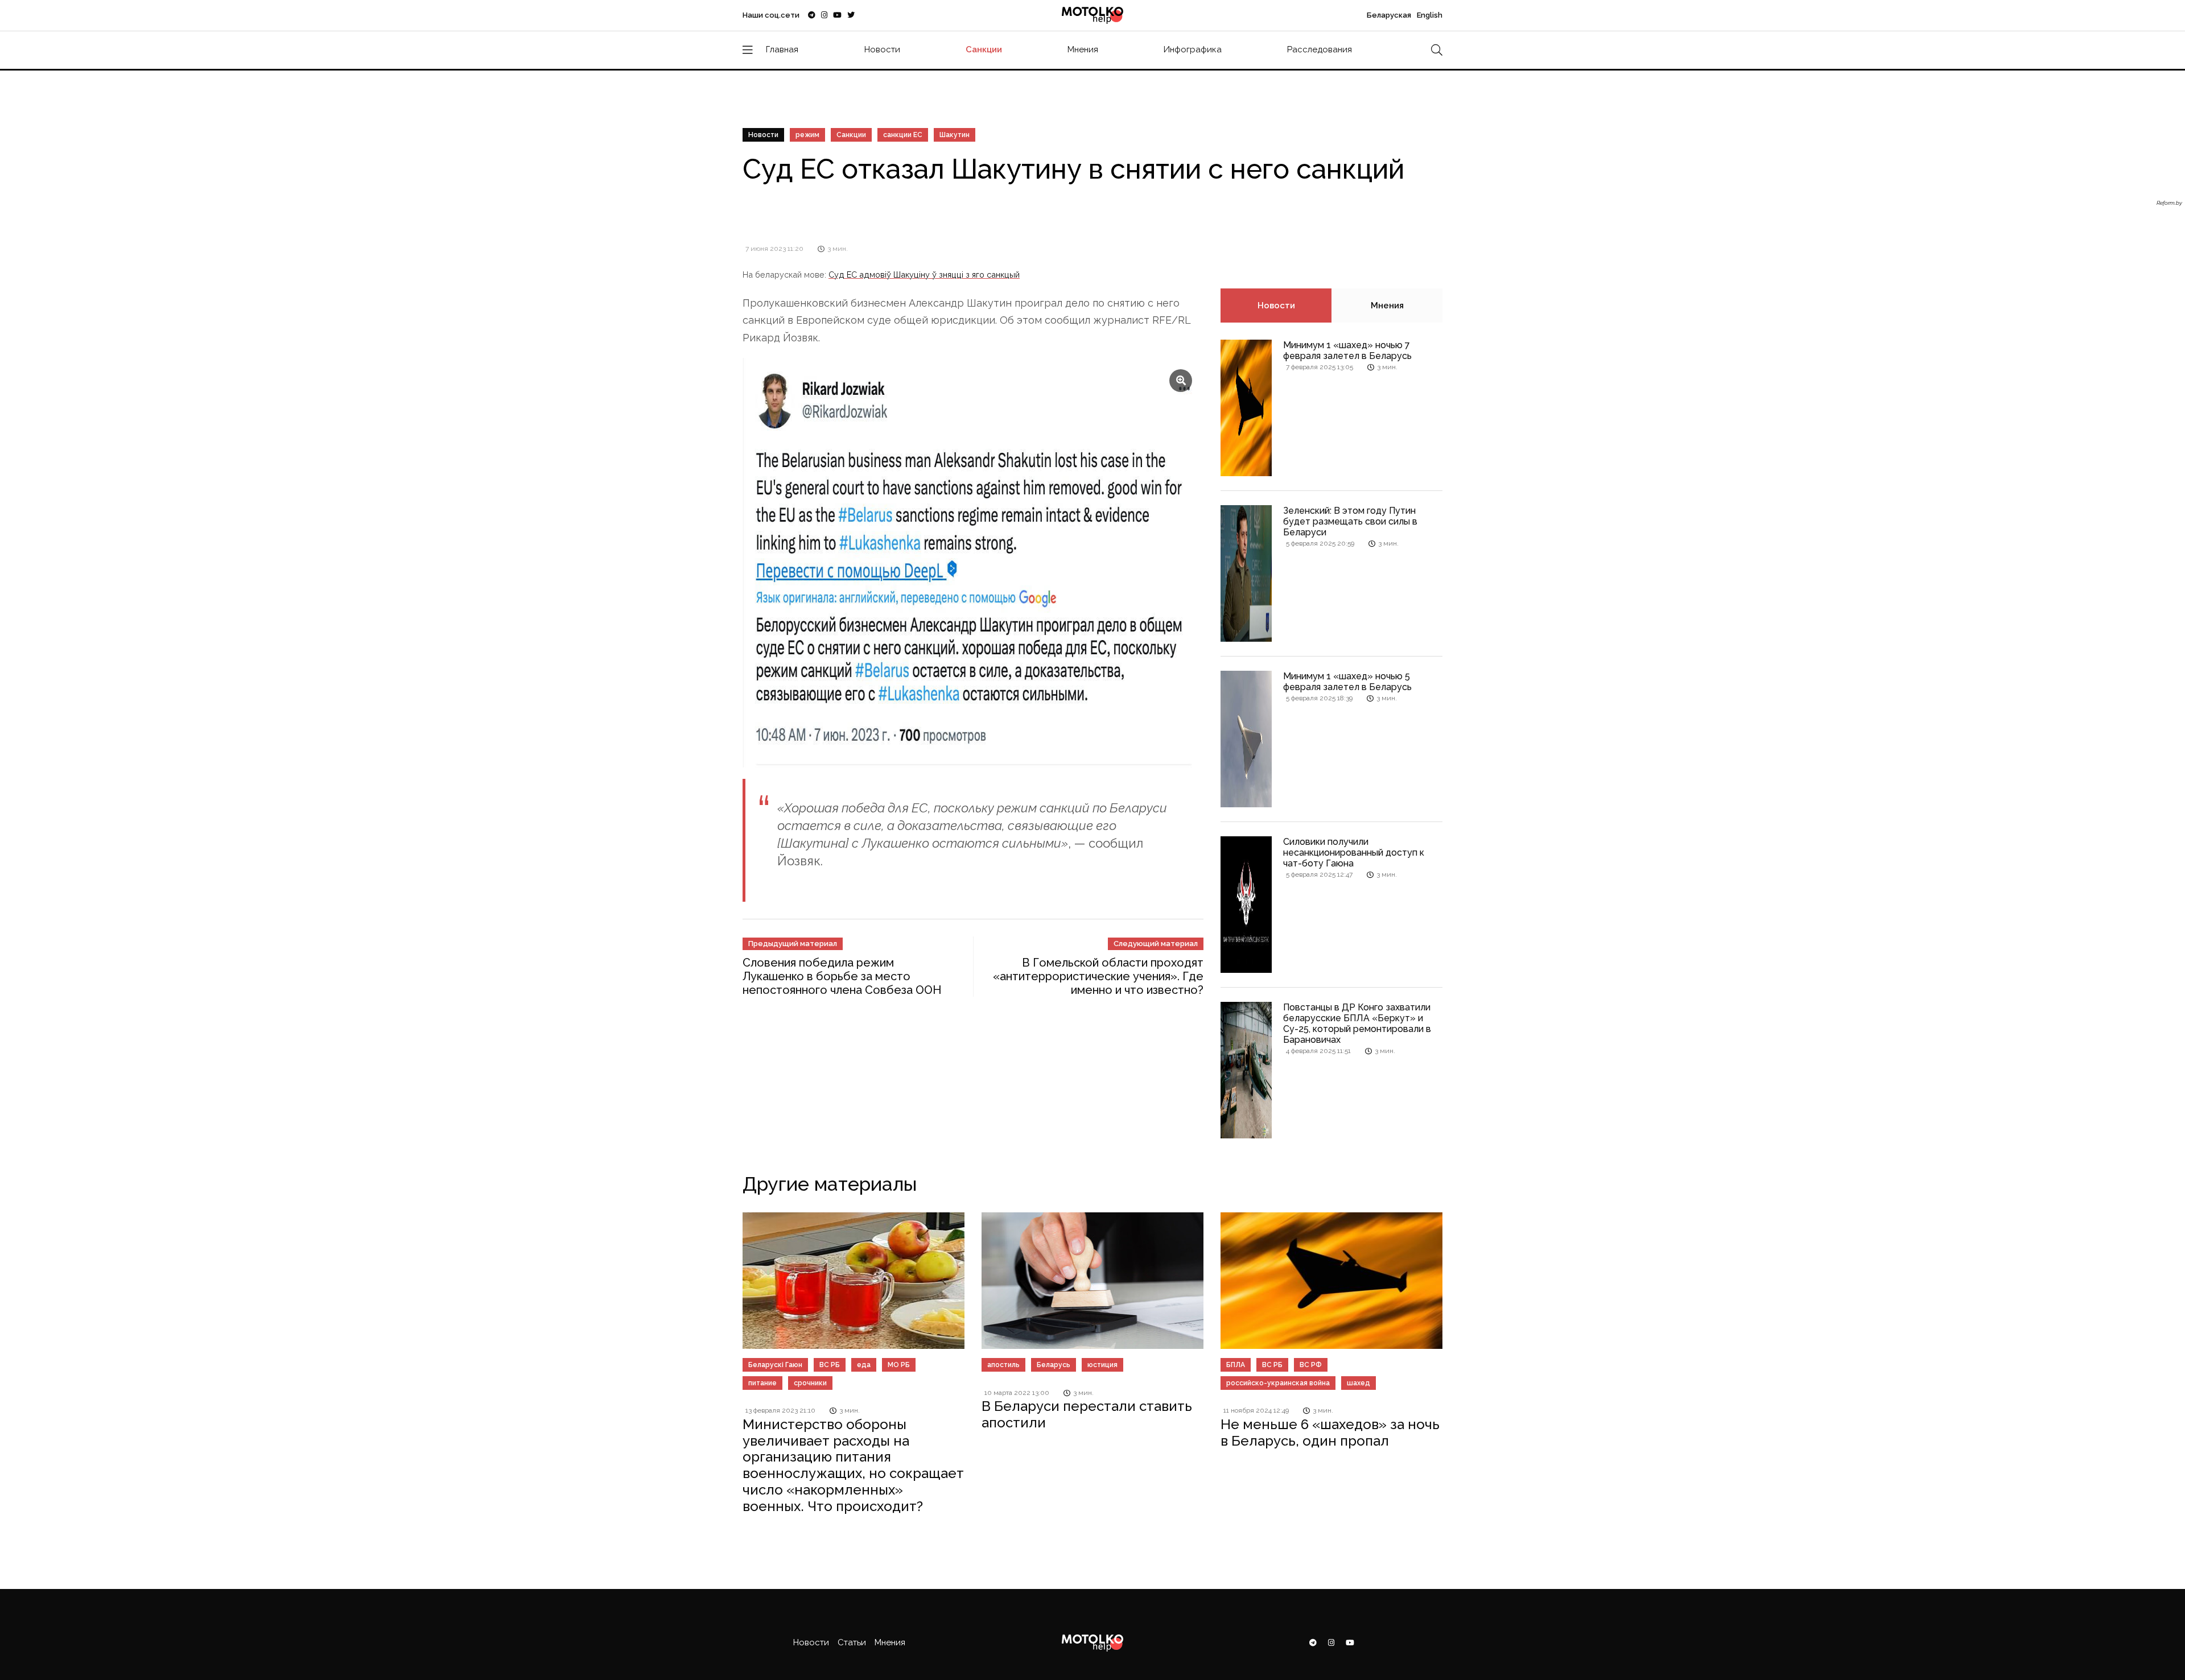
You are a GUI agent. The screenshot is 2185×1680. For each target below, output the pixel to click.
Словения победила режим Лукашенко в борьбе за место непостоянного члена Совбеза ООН (842, 976)
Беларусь (1054, 1365)
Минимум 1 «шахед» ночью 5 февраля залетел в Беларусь (1347, 682)
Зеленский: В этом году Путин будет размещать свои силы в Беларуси (1350, 521)
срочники (810, 1383)
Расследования (1320, 49)
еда (864, 1365)
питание (762, 1383)
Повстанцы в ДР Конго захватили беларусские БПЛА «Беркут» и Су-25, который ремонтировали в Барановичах (1357, 1024)
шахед (1359, 1383)
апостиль (1003, 1365)
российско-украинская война (1278, 1383)
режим (807, 135)
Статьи (852, 1642)
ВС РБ (830, 1365)
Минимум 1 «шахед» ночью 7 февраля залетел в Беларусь (1347, 350)
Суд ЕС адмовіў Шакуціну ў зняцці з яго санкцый (924, 275)
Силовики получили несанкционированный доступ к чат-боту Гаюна (1354, 853)
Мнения (1083, 49)
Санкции (984, 49)
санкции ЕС (903, 135)
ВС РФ (1311, 1365)
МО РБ (899, 1365)
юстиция (1102, 1365)
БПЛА (1236, 1365)
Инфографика (1193, 49)
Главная (782, 49)
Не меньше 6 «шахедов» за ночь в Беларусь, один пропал (1330, 1433)
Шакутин (955, 135)
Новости (882, 49)
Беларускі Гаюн (775, 1365)
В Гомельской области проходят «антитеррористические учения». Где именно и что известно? (1098, 976)
